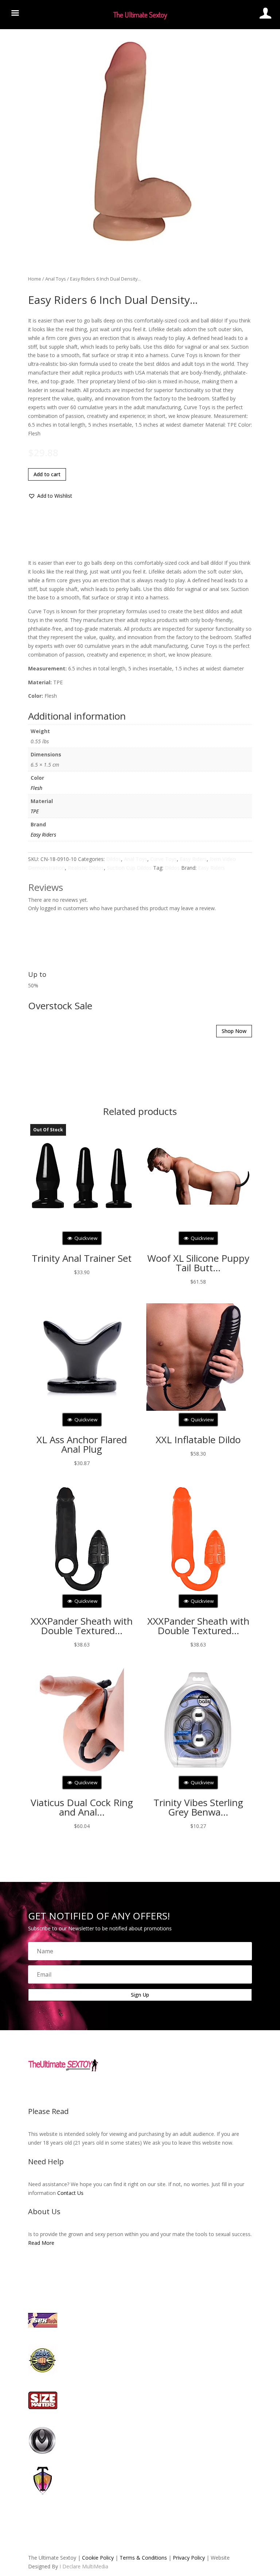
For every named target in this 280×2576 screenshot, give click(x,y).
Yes (128, 1307)
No (153, 1307)
